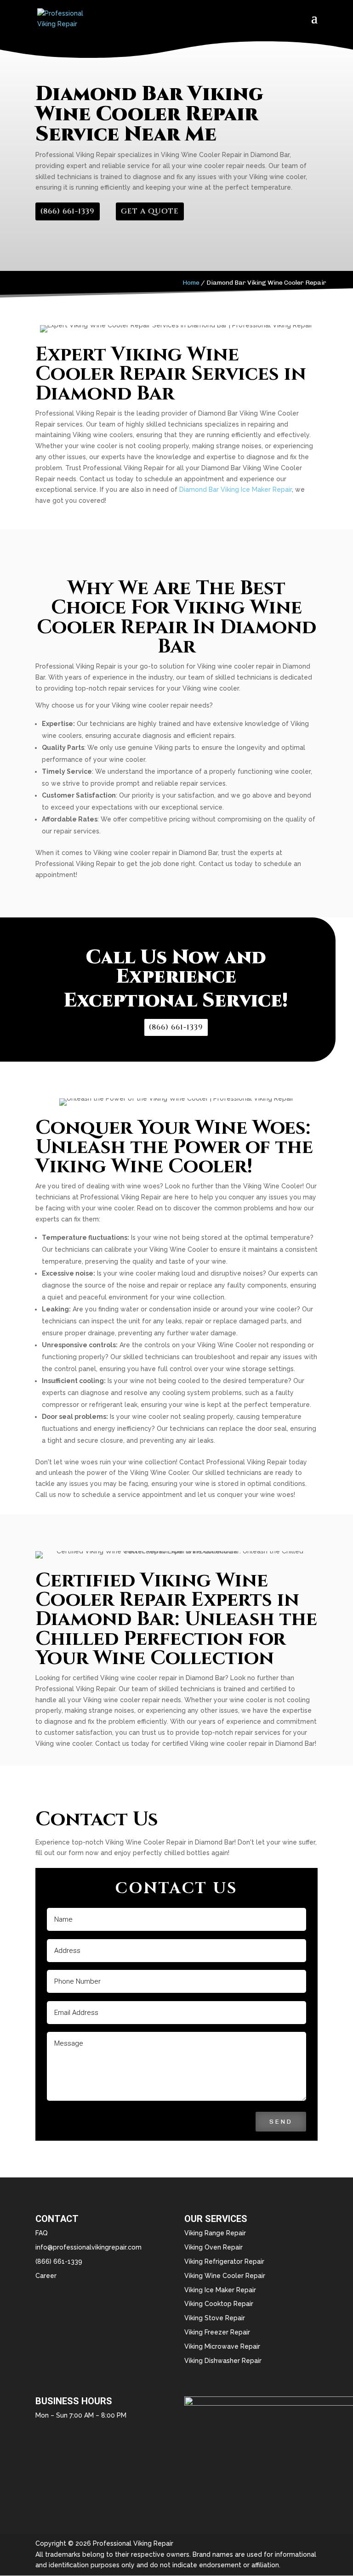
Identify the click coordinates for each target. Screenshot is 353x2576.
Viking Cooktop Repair (219, 2304)
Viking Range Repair (215, 2233)
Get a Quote (150, 211)
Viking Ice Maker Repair (220, 2290)
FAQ (42, 2233)
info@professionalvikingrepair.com (88, 2247)
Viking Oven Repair (214, 2247)
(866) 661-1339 (68, 211)
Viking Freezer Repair (217, 2332)
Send (281, 2122)
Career (46, 2276)
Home (191, 283)
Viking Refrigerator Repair (224, 2261)
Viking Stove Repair (215, 2318)
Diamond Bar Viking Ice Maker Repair (236, 489)
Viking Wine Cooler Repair (225, 2276)
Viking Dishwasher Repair (223, 2361)
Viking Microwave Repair (222, 2346)
